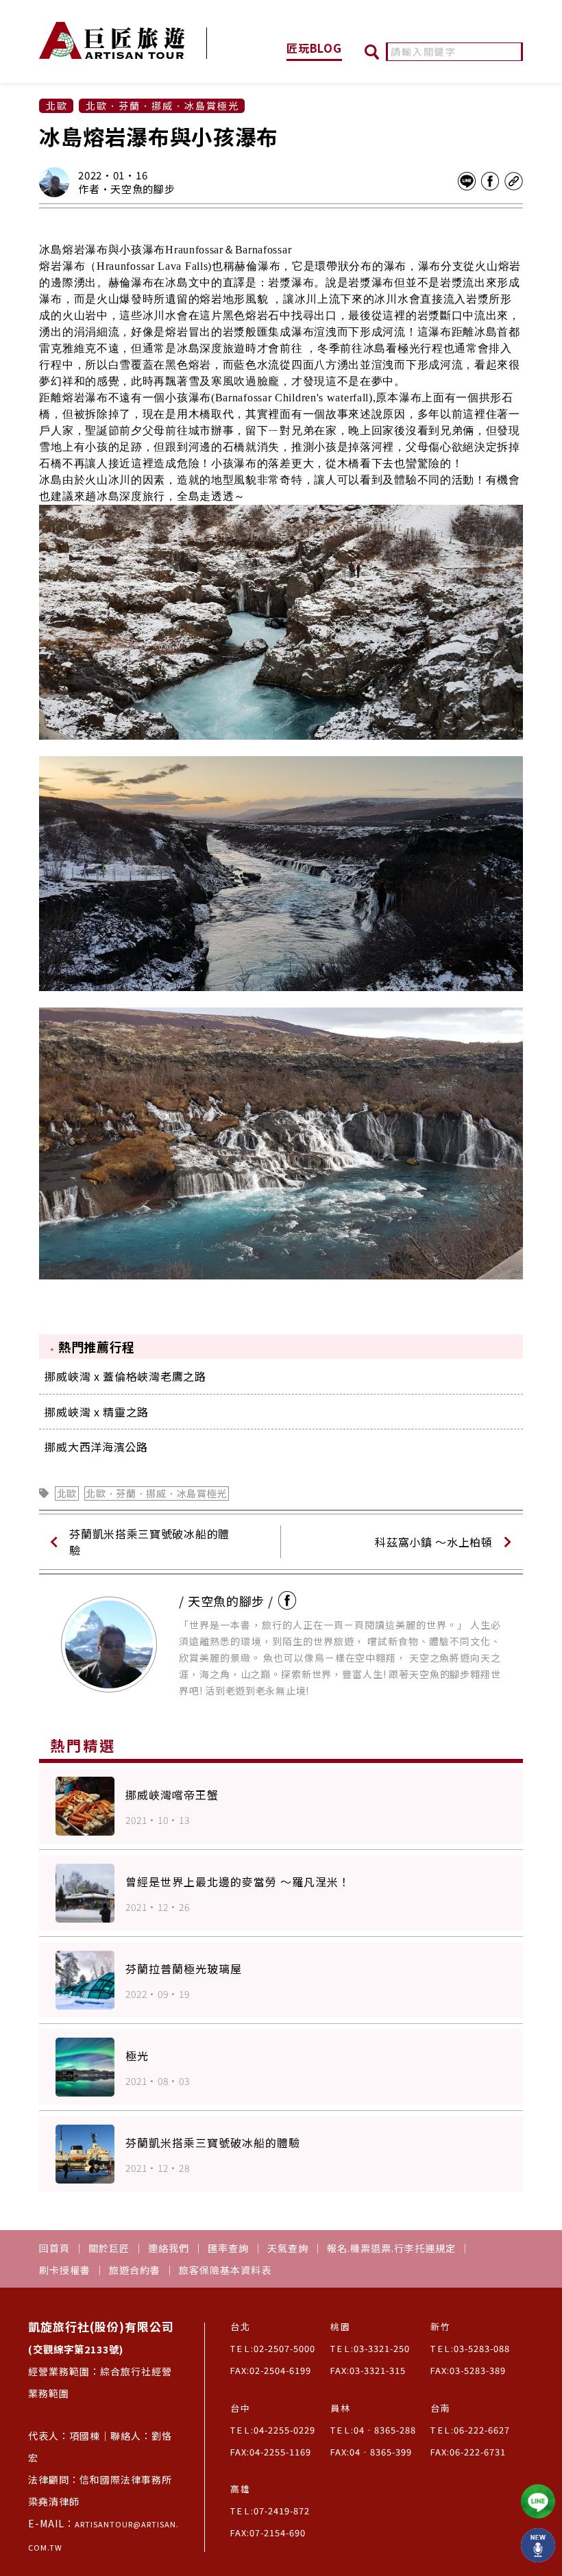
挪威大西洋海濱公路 (96, 1447)
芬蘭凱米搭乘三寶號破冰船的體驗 (149, 1542)
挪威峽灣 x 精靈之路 (97, 1412)
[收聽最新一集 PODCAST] (538, 2545)
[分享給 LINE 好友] (467, 182)
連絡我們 (169, 2248)
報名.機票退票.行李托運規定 (391, 2248)
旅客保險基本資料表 (225, 2270)
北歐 (67, 1493)
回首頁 (54, 2248)
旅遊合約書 (135, 2270)
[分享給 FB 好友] (490, 182)
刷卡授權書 (65, 2270)
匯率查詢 (228, 2248)
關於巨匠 (109, 2248)
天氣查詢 (288, 2248)
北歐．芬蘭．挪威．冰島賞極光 (156, 1493)
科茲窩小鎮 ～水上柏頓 (434, 1542)
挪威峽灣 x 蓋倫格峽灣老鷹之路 (125, 1376)
